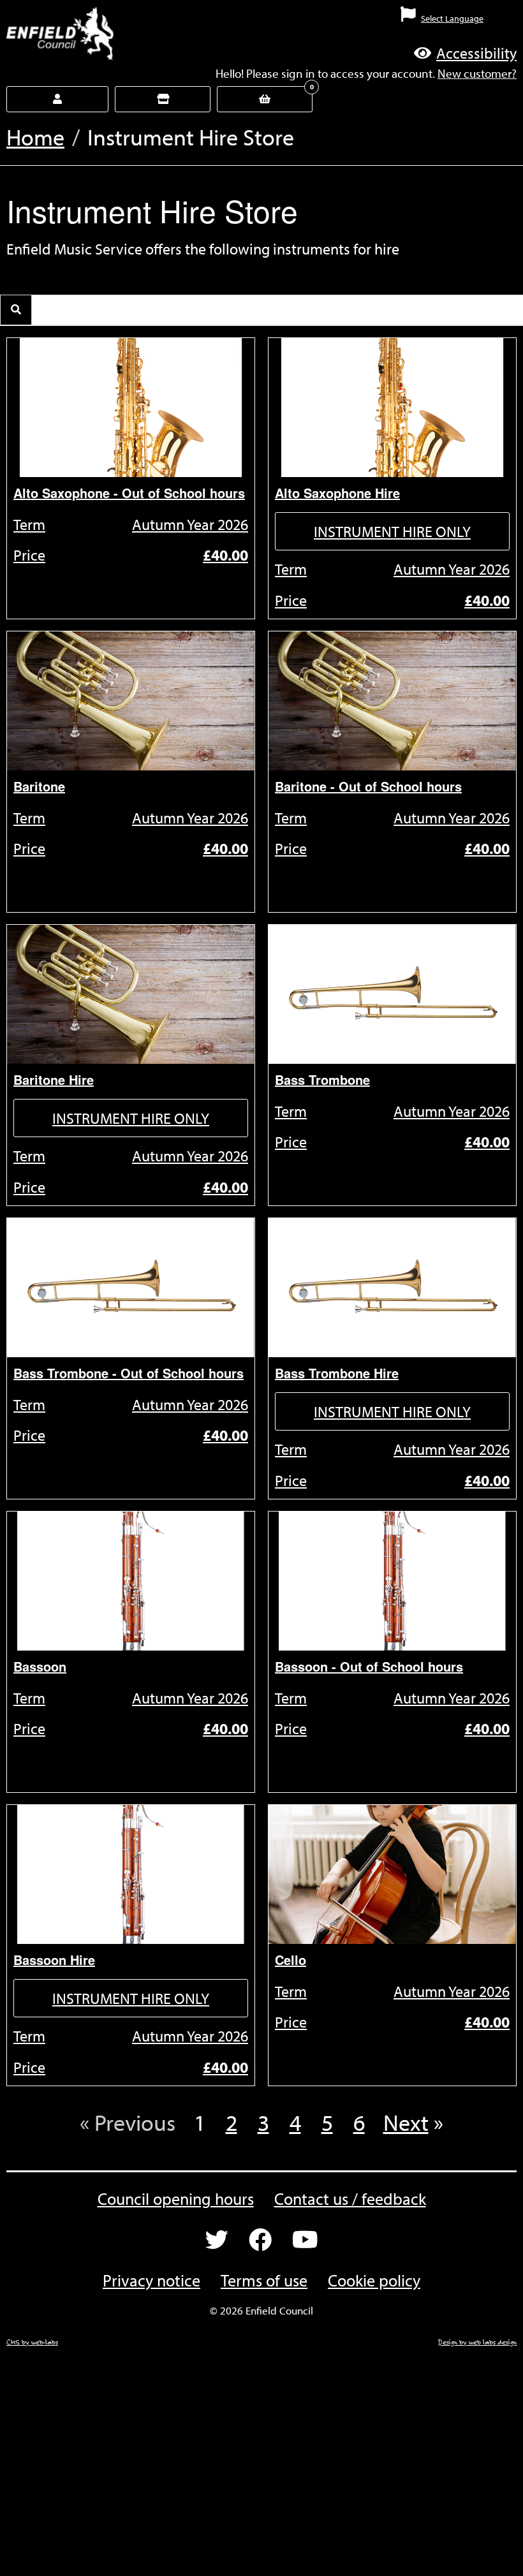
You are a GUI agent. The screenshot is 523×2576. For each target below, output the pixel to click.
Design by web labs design (477, 2342)
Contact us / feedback (350, 2199)
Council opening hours (176, 2199)
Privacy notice (151, 2280)
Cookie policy (374, 2280)
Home (35, 136)
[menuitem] (327, 24)
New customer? (477, 73)
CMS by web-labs (32, 2342)
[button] (465, 53)
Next (406, 2122)
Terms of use (264, 2280)
